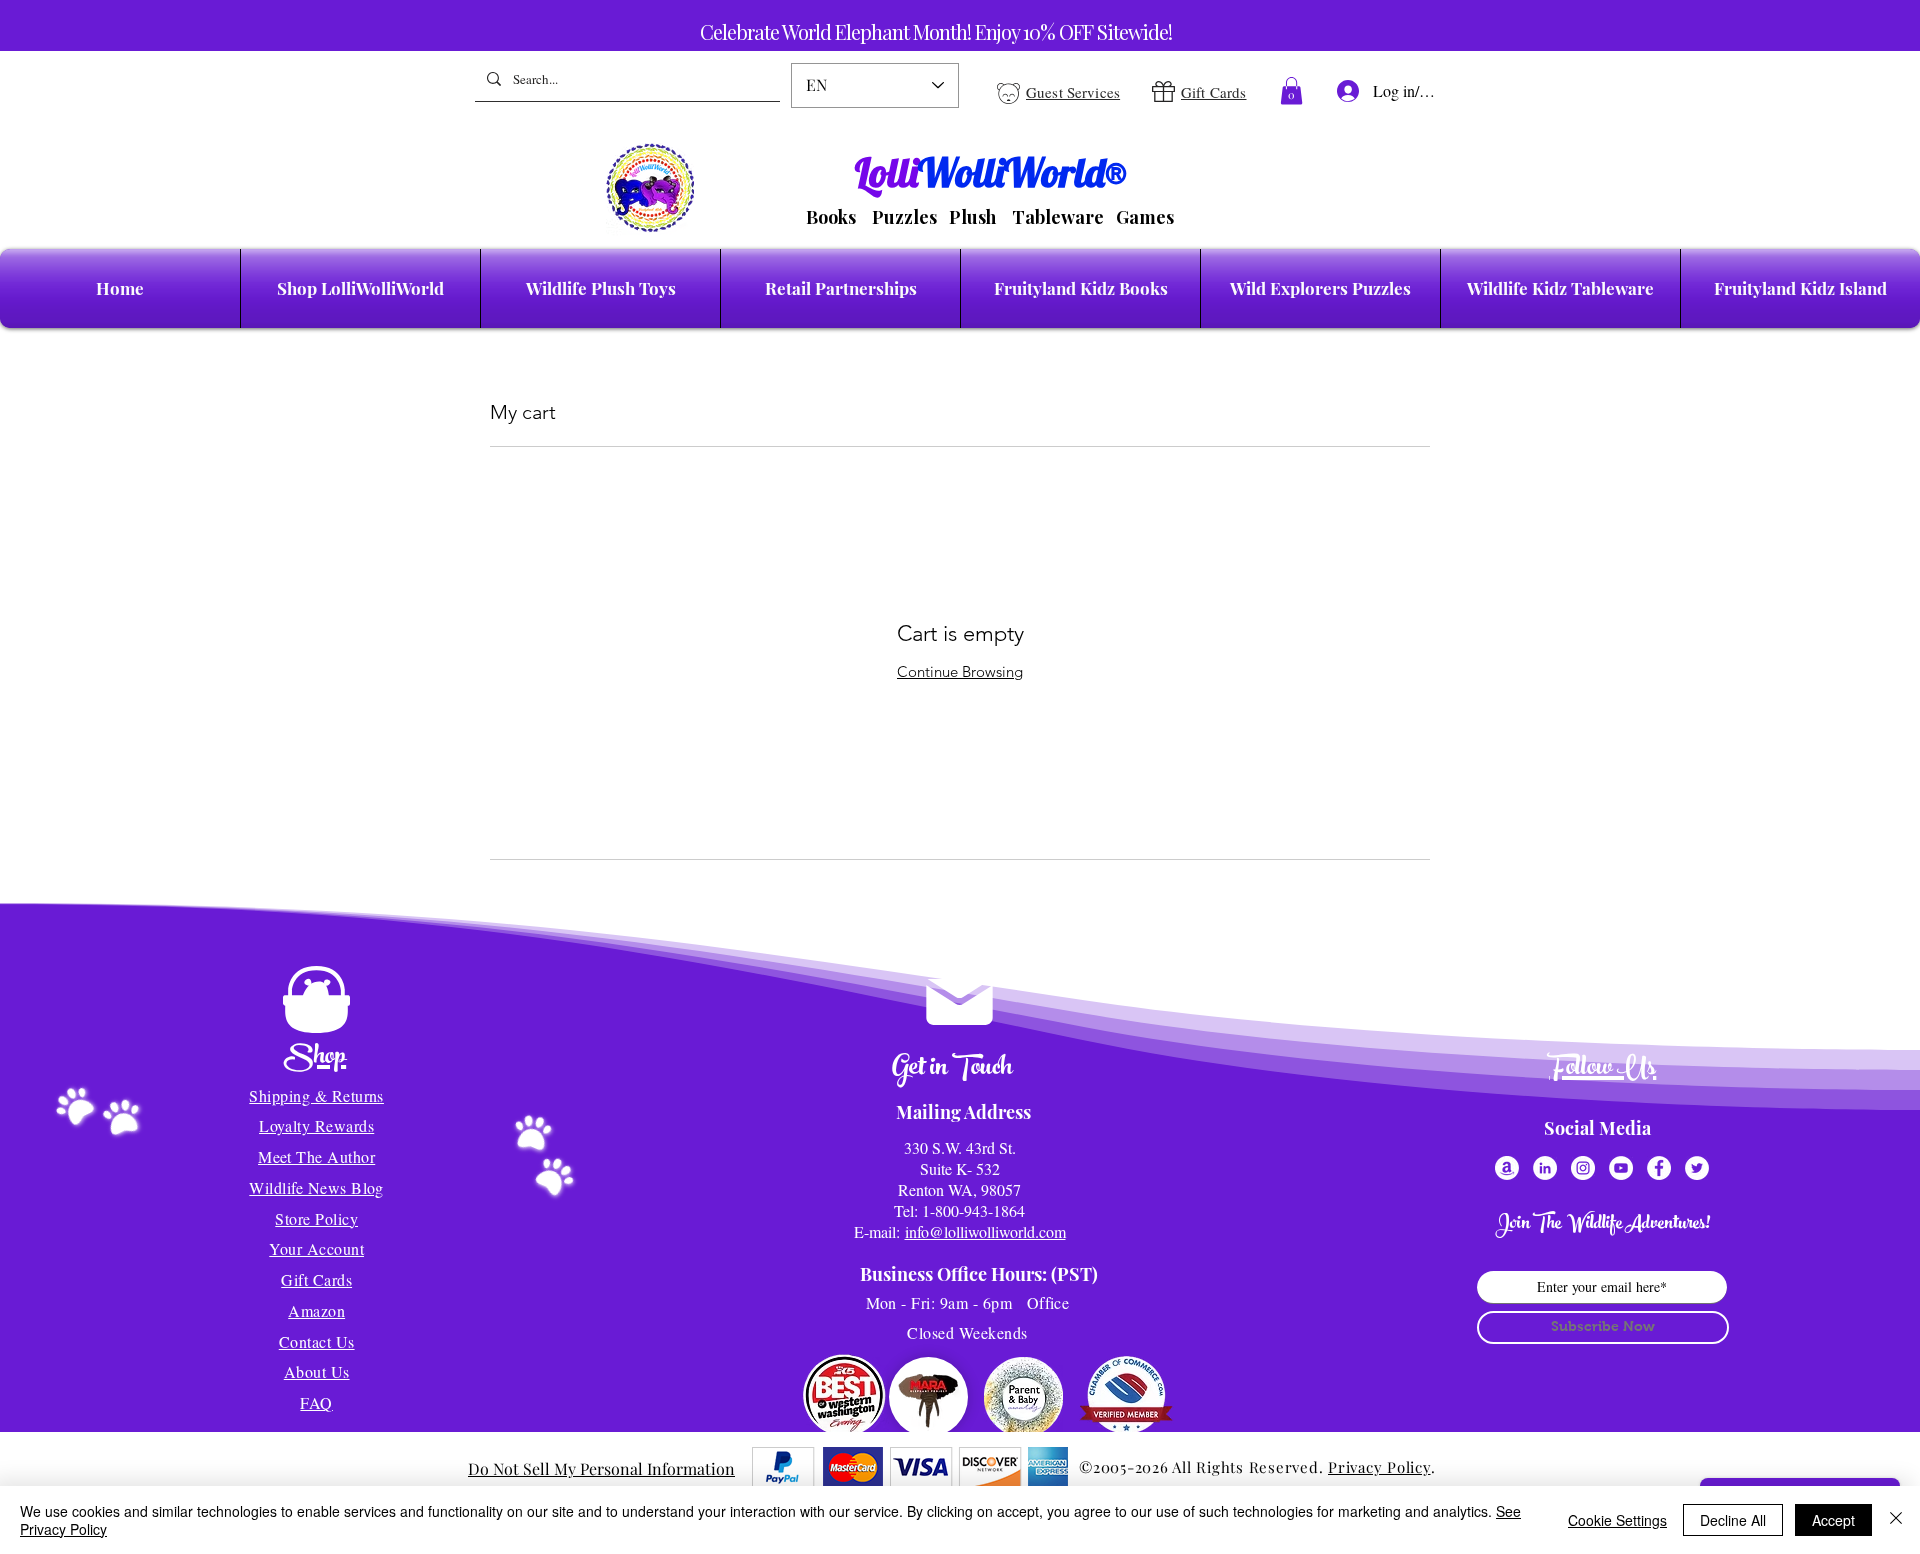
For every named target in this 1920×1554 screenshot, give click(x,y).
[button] (1291, 90)
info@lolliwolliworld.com (985, 1231)
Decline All (1733, 1520)
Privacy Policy (1379, 1467)
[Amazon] (1507, 1168)
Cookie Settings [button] (1617, 1520)
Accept (1833, 1520)
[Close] (1896, 1520)
